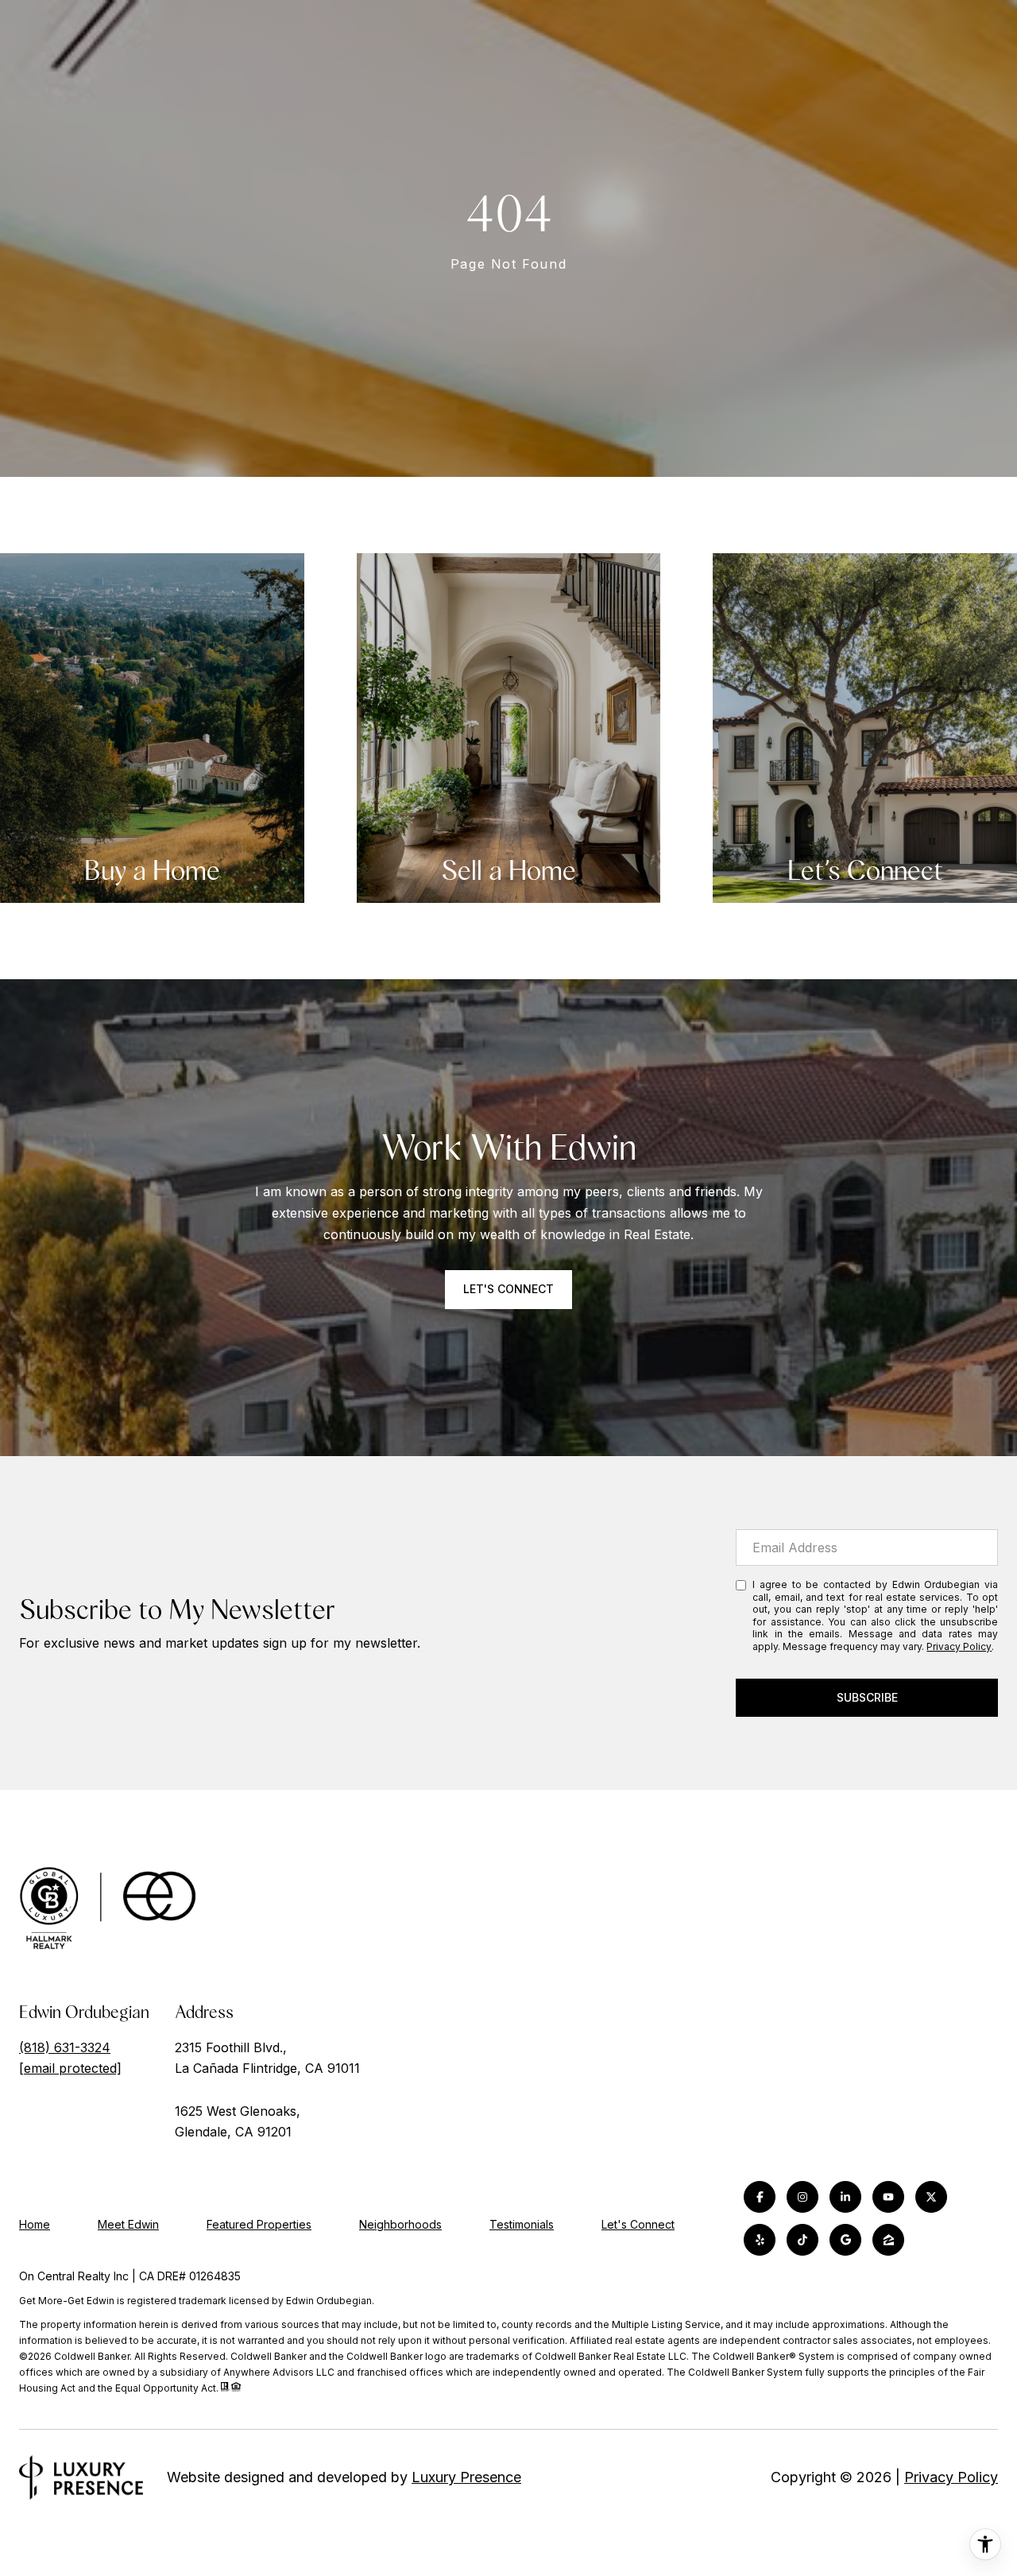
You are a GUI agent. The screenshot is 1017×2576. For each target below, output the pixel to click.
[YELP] (760, 2240)
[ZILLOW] (888, 2240)
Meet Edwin (128, 2224)
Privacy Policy (959, 1646)
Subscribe (867, 1697)
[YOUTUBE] (888, 2197)
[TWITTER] (931, 2197)
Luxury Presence (466, 2477)
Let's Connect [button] (508, 1289)
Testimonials (522, 2224)
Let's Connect (638, 2225)
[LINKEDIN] (845, 2197)
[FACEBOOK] (760, 2197)
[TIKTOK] (802, 2240)
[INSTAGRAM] (802, 2197)
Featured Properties (259, 2224)
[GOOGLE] (845, 2240)
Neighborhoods (400, 2224)
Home (35, 2224)
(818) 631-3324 (65, 2047)
